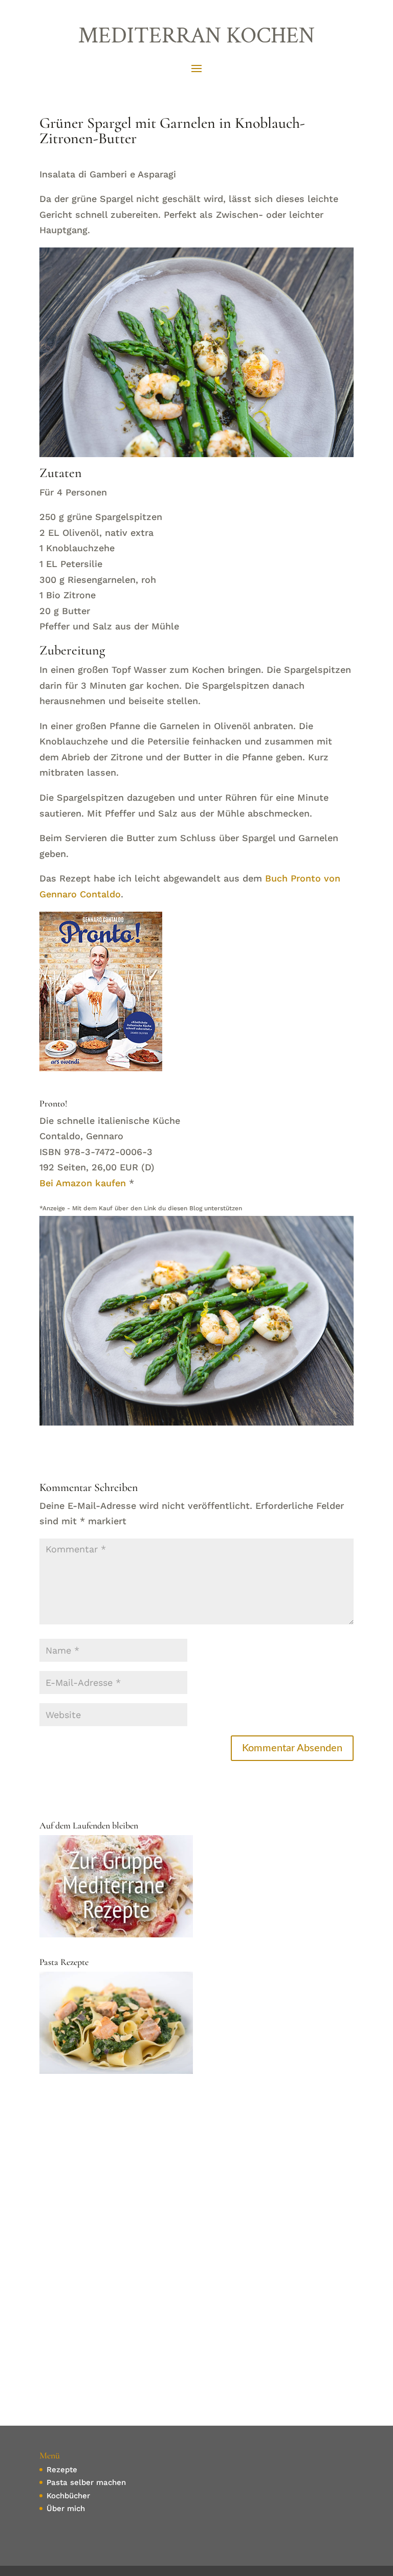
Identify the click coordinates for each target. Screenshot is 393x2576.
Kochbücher (68, 2496)
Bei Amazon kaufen (83, 1183)
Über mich (66, 2509)
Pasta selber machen (86, 2482)
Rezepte (62, 2470)
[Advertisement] (196, 2166)
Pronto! (53, 1103)
